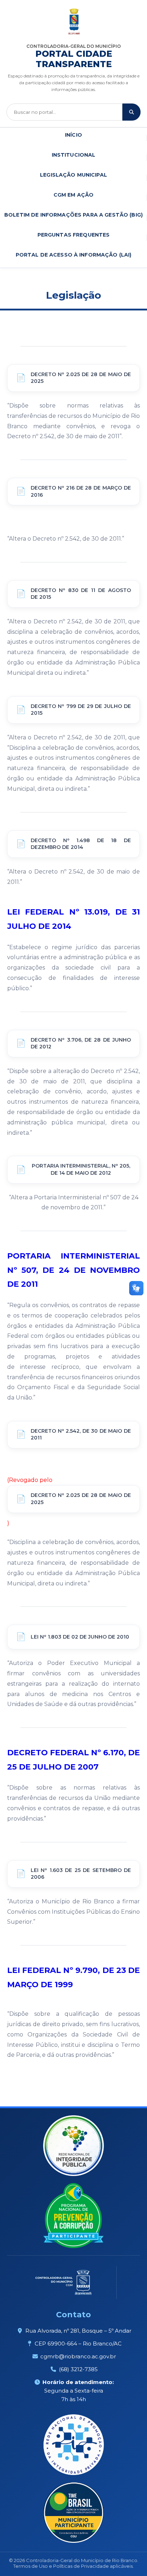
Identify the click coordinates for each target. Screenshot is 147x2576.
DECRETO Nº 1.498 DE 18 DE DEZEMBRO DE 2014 (81, 844)
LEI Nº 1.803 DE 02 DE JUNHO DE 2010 (80, 1637)
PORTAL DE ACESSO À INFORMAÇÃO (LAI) (74, 255)
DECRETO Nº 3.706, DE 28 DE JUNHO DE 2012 (81, 1043)
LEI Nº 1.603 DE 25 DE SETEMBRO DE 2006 (81, 1874)
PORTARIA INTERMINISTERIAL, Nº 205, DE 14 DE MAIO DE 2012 (81, 1169)
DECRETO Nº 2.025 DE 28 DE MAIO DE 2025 (81, 378)
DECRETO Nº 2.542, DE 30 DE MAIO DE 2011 (81, 1434)
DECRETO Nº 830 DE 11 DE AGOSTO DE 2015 (81, 594)
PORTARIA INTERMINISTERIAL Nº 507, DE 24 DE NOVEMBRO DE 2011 (73, 1270)
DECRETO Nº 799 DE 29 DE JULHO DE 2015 (81, 710)
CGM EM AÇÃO (74, 195)
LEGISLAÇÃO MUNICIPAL (73, 175)
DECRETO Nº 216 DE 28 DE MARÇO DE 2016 (81, 491)
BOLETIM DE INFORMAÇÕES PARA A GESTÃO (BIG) (73, 215)
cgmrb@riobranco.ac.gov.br (78, 2356)
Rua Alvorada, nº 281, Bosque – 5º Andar (78, 2331)
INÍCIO (73, 135)
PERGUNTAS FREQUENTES (74, 235)
